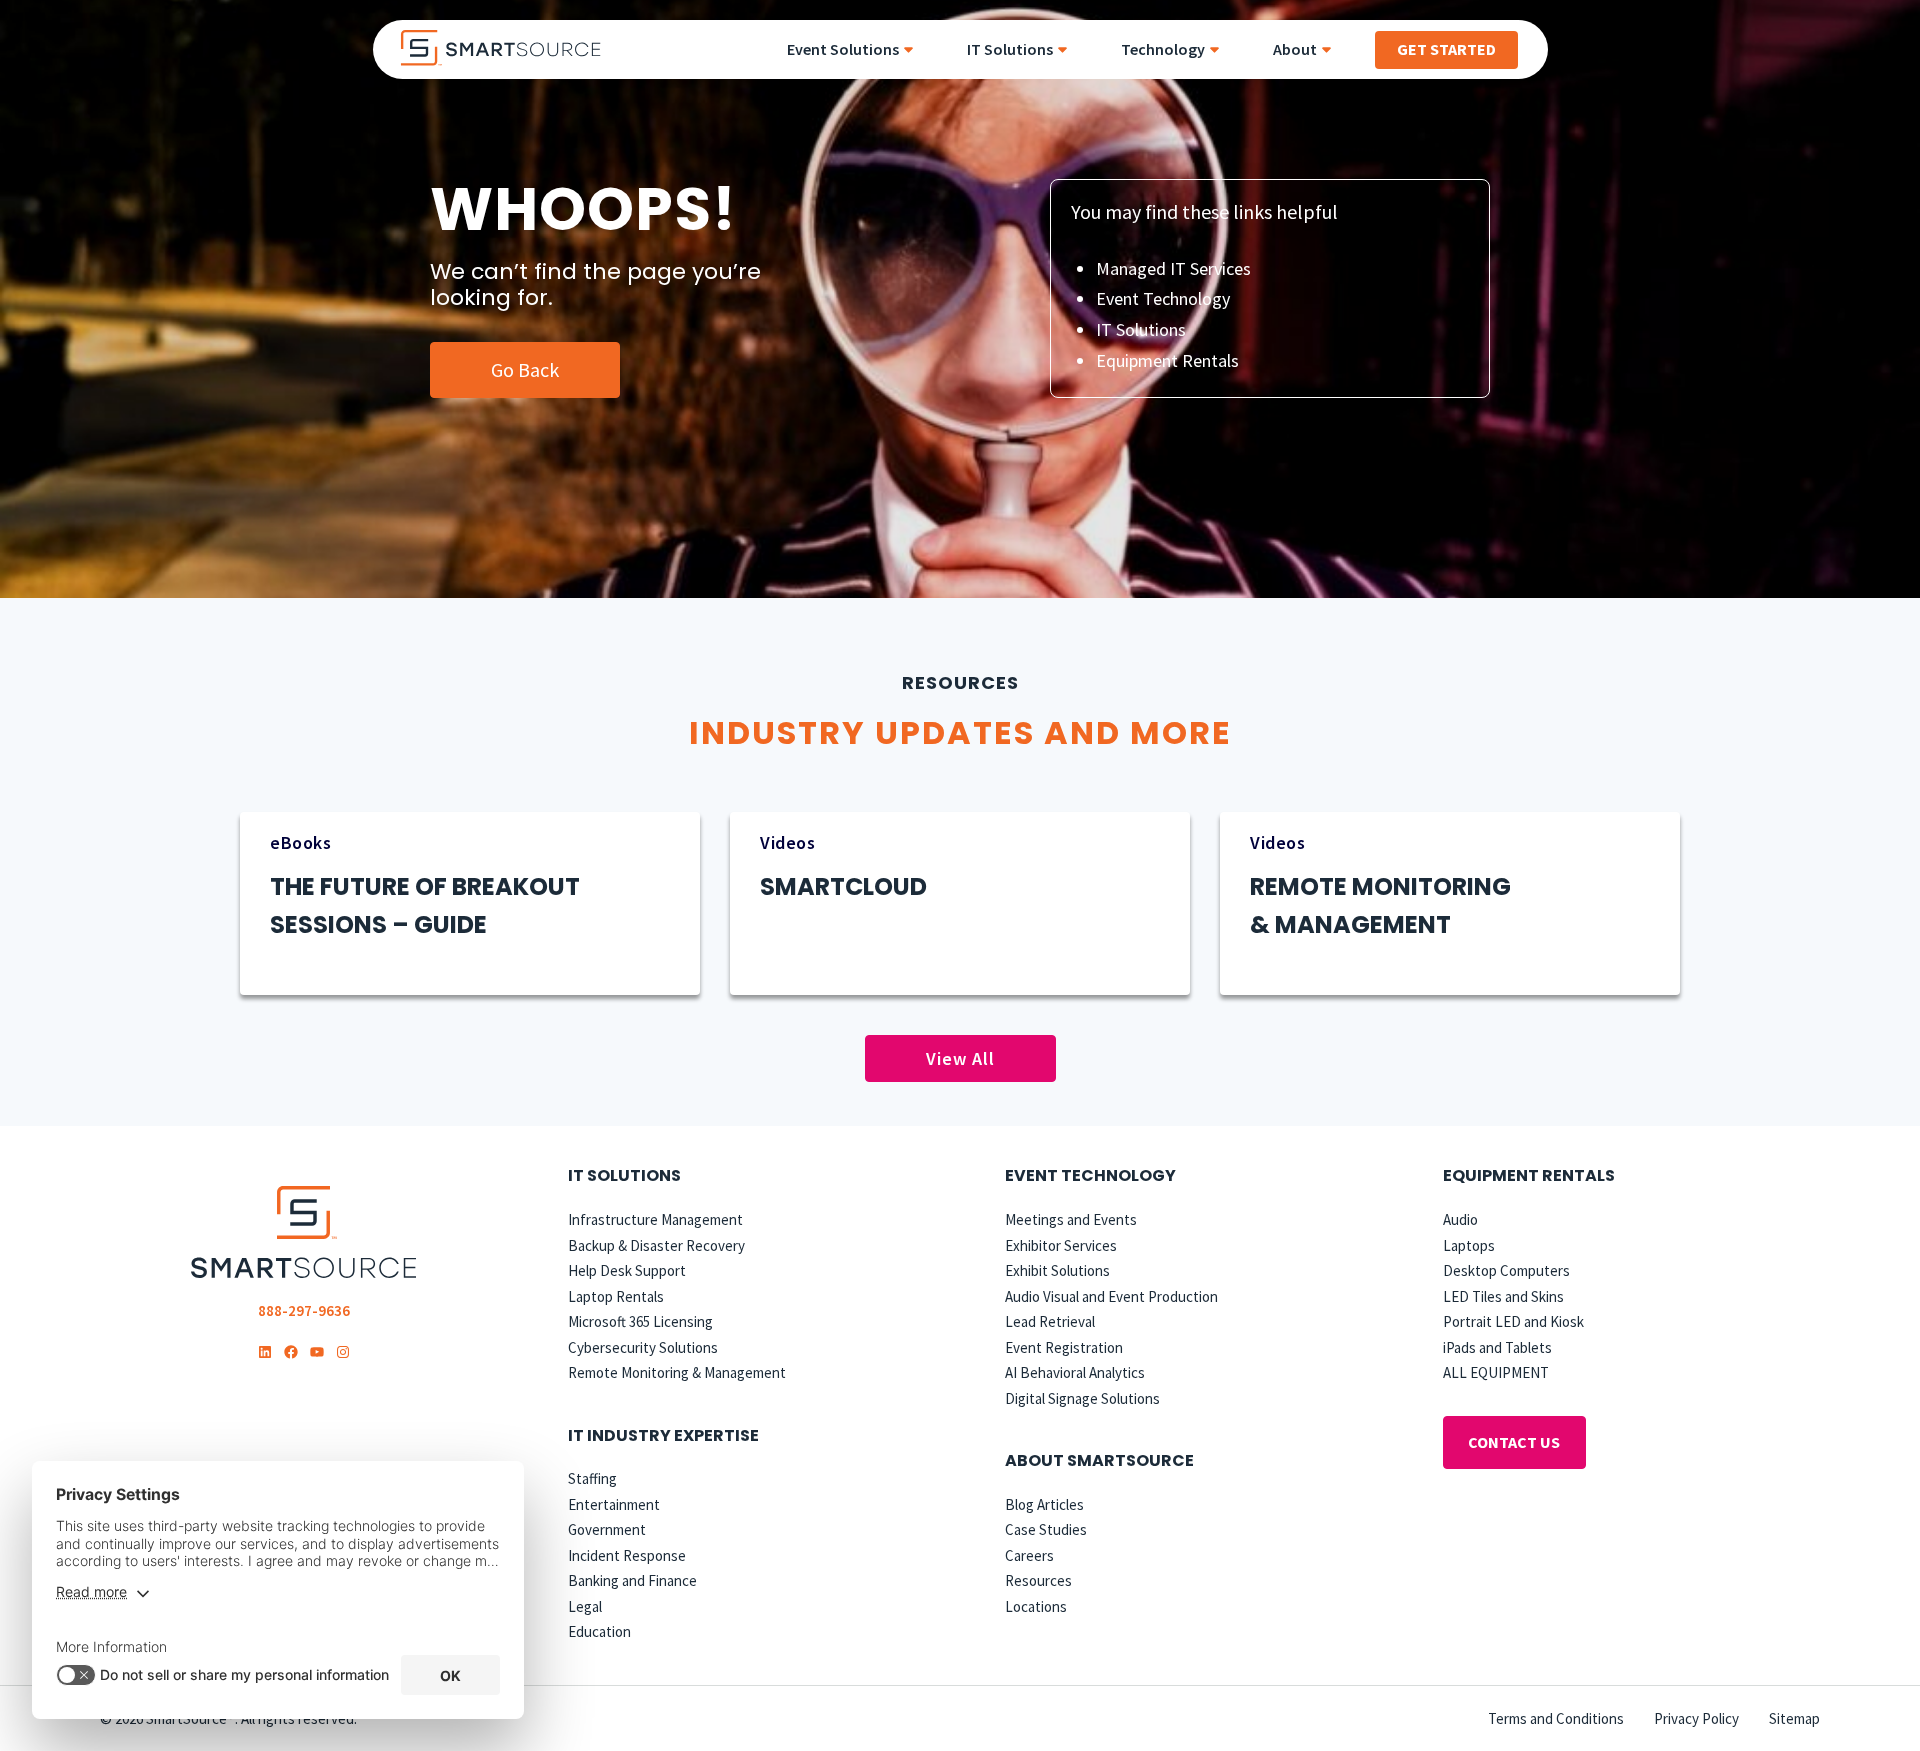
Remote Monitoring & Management (677, 1372)
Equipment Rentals (1167, 360)
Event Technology (1163, 298)
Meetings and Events (1071, 1219)
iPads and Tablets (1497, 1347)
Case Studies (1046, 1529)
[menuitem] (857, 49)
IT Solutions (1141, 329)
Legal (585, 1606)
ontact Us (1514, 1442)
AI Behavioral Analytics (1075, 1372)
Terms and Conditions (1556, 1718)
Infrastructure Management (655, 1219)
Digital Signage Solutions (1082, 1398)
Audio (1460, 1219)
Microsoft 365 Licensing (640, 1321)
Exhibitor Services (1061, 1245)
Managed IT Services (1173, 268)
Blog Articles (1044, 1504)
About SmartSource (1099, 1460)
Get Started (1446, 49)
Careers (1029, 1555)
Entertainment (614, 1504)
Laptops (1469, 1245)
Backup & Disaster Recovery (656, 1245)
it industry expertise (663, 1435)
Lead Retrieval (1050, 1321)
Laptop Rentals (616, 1296)
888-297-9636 (304, 1310)
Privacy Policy (1696, 1718)
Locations (1036, 1606)
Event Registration (1064, 1347)
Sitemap (1794, 1718)
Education (599, 1631)
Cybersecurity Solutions (643, 1347)
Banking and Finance (632, 1580)
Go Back (525, 369)
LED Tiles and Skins (1503, 1296)
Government (607, 1529)
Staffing (592, 1478)
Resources (1038, 1580)
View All (960, 1058)
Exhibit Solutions (1057, 1270)
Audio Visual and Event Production (1111, 1296)
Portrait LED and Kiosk (1513, 1321)
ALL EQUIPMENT (1496, 1372)
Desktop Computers (1506, 1270)
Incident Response (627, 1555)
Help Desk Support (627, 1270)
